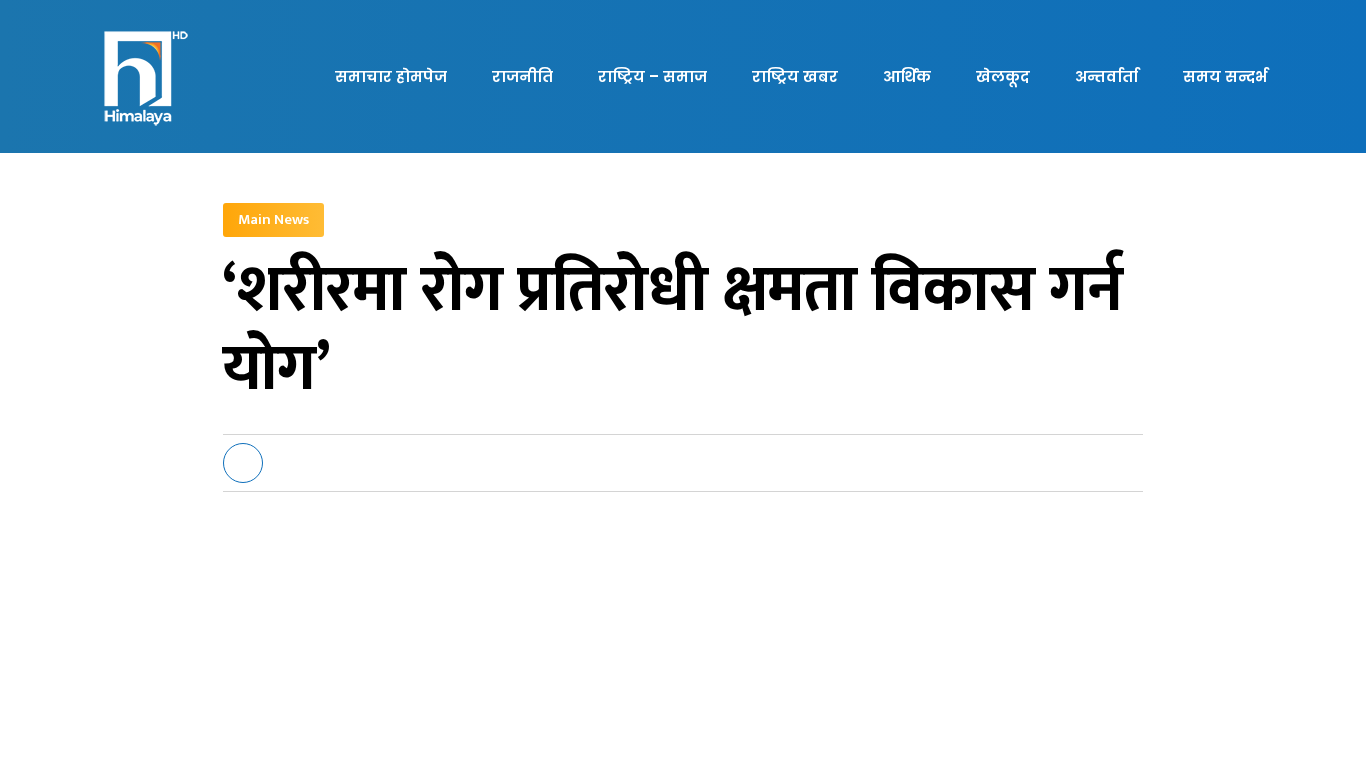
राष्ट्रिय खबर (795, 76)
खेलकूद (1003, 76)
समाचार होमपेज (391, 76)
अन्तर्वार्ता (1106, 76)
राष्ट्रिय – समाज (652, 76)
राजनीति (522, 76)
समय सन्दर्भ (1225, 76)
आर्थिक (907, 76)
